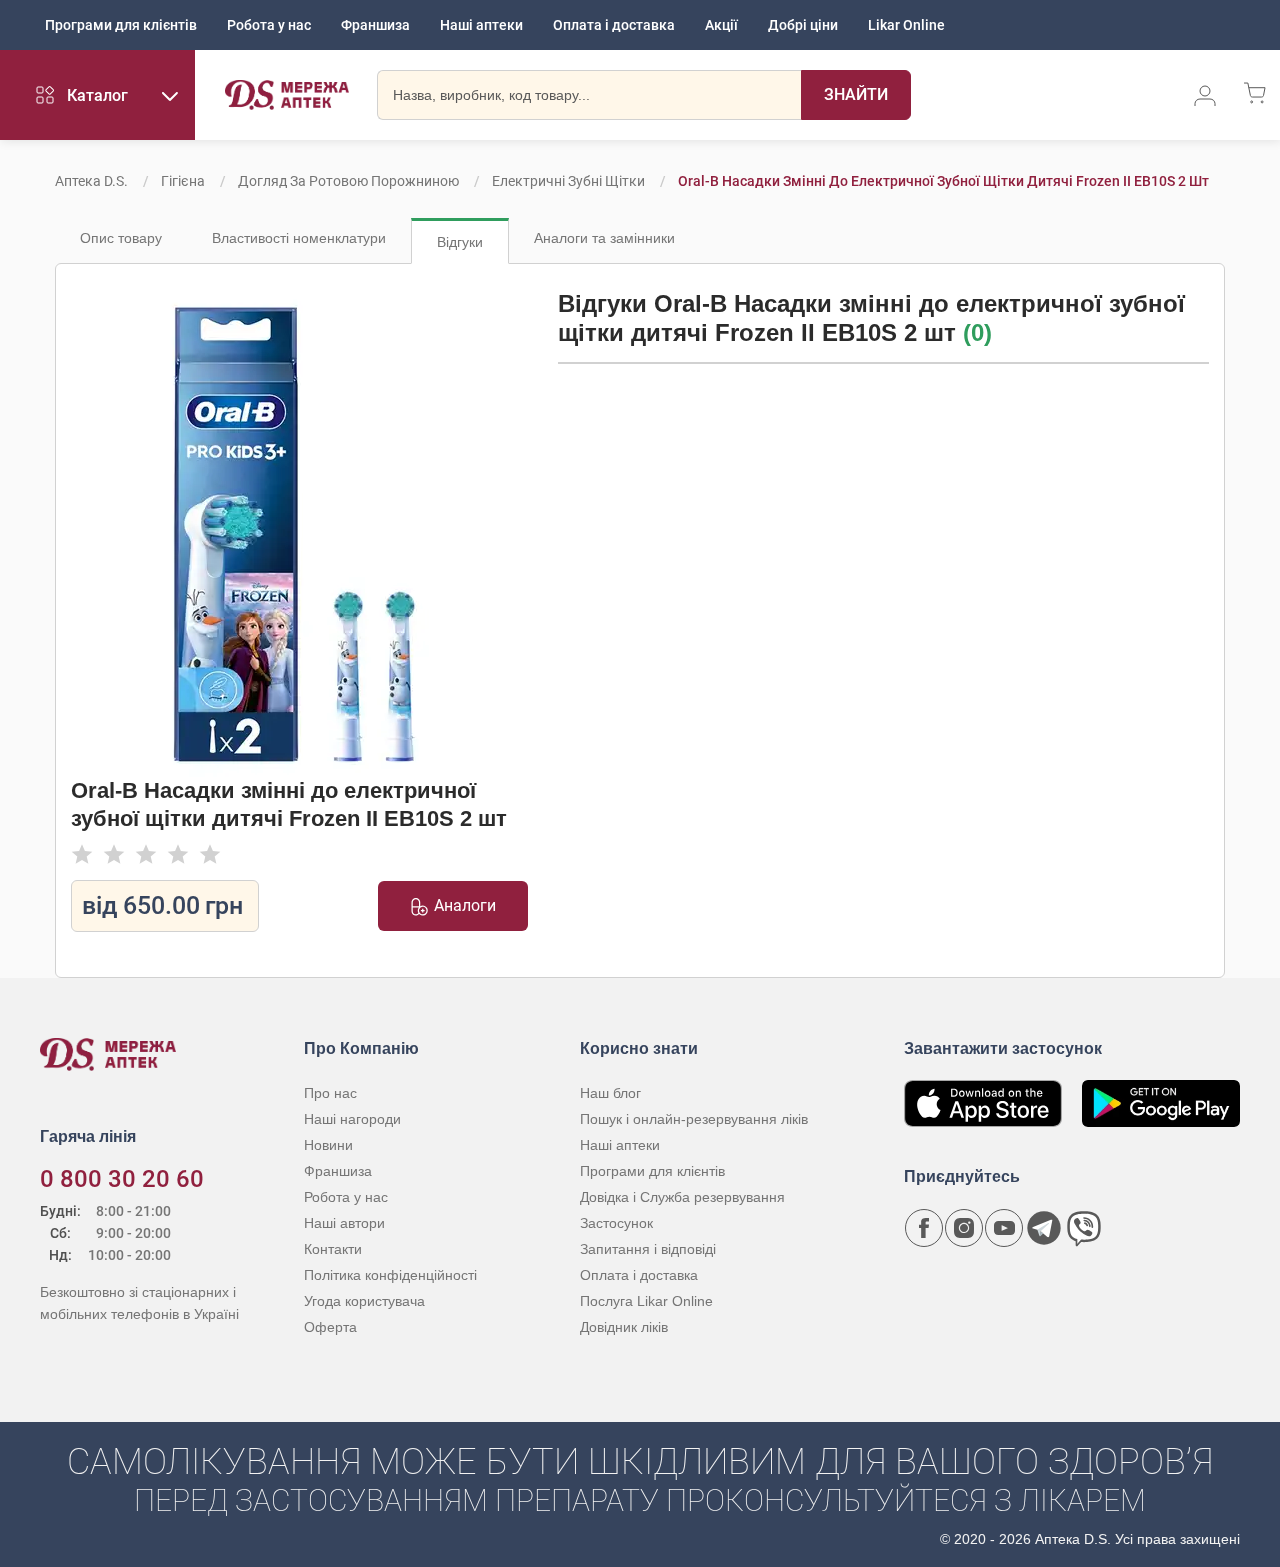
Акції (721, 25)
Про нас (330, 1093)
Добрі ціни (803, 25)
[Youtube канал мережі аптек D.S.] (1004, 1228)
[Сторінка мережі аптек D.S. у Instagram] (964, 1228)
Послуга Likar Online (646, 1301)
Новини (328, 1145)
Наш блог (610, 1093)
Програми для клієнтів (121, 25)
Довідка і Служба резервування (682, 1197)
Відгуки (460, 242)
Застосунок (616, 1223)
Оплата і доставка (614, 25)
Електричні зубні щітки (568, 181)
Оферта (330, 1327)
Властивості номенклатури (299, 238)
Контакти (333, 1249)
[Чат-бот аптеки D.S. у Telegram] (1044, 1228)
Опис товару (121, 238)
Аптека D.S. (91, 181)
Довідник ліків (624, 1327)
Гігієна (183, 181)
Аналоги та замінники (604, 238)
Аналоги (465, 905)
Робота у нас (269, 25)
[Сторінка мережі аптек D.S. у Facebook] (924, 1228)
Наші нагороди (352, 1119)
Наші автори (344, 1223)
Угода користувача (364, 1301)
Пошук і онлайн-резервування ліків (694, 1119)
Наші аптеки (481, 25)
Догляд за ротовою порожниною (348, 181)
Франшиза (375, 25)
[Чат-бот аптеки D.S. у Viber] (1084, 1228)
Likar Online (906, 25)
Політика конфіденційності (390, 1275)
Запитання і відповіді (648, 1249)
